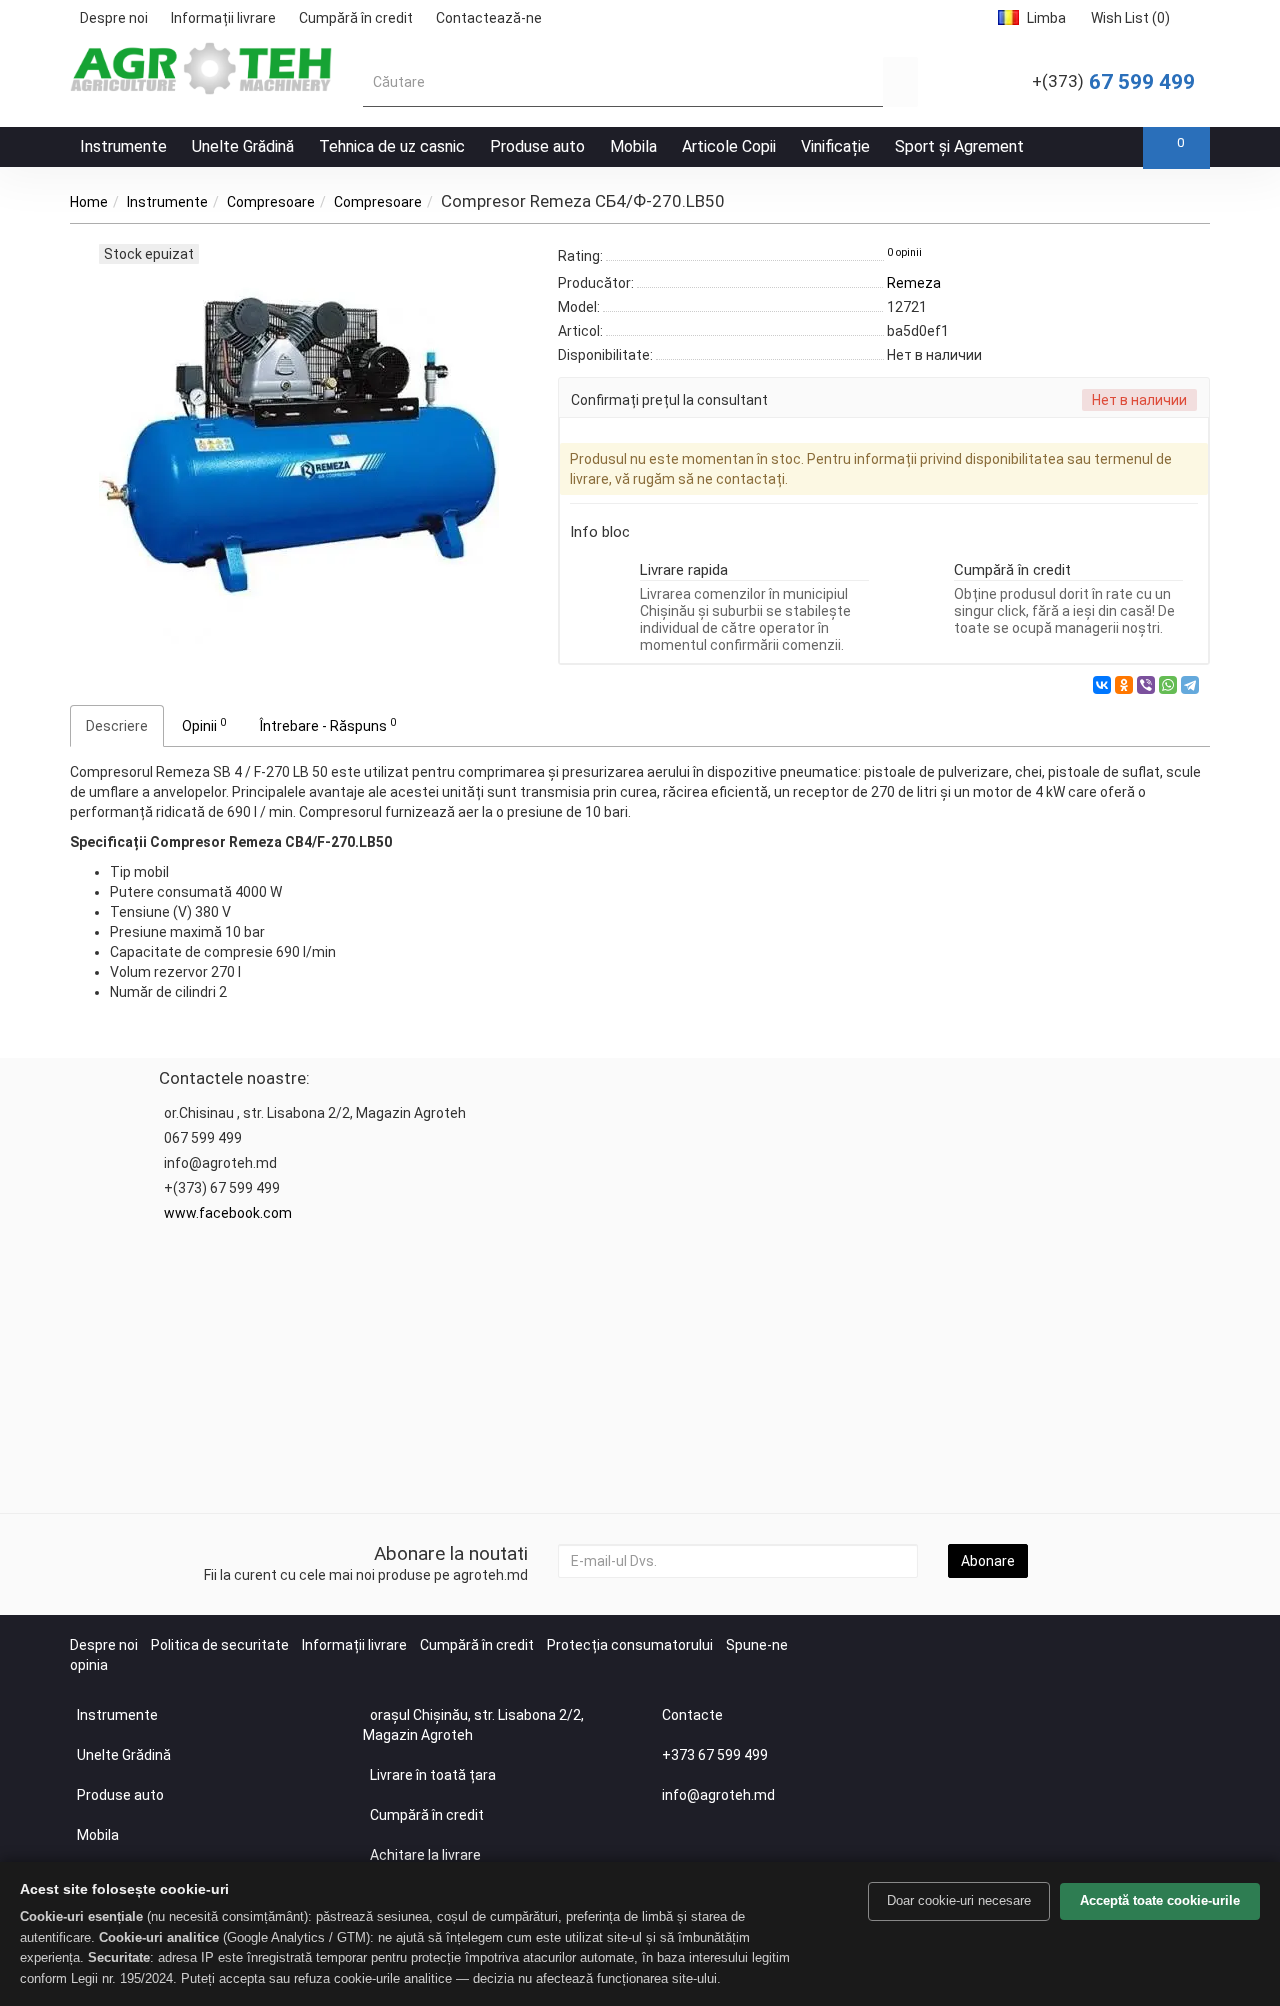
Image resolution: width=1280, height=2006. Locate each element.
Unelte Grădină (243, 146)
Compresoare (271, 202)
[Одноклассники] (1124, 685)
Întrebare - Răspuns (328, 725)
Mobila (633, 146)
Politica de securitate (220, 1645)
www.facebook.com (228, 1213)
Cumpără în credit (356, 18)
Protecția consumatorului (630, 1645)
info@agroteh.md (718, 1795)
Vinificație (835, 146)
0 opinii (904, 252)
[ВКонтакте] (1102, 685)
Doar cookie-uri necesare (959, 1900)
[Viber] (1146, 685)
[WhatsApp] (1168, 685)
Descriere (117, 726)
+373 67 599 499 (715, 1755)
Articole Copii (729, 146)
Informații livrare (223, 18)
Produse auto (537, 146)
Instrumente (123, 146)
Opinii (204, 725)
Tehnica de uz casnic (392, 146)
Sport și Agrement (959, 146)
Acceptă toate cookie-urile (1160, 1900)
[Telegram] (1190, 685)
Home (89, 202)
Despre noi (114, 18)
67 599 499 (1113, 82)
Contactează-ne (489, 18)
